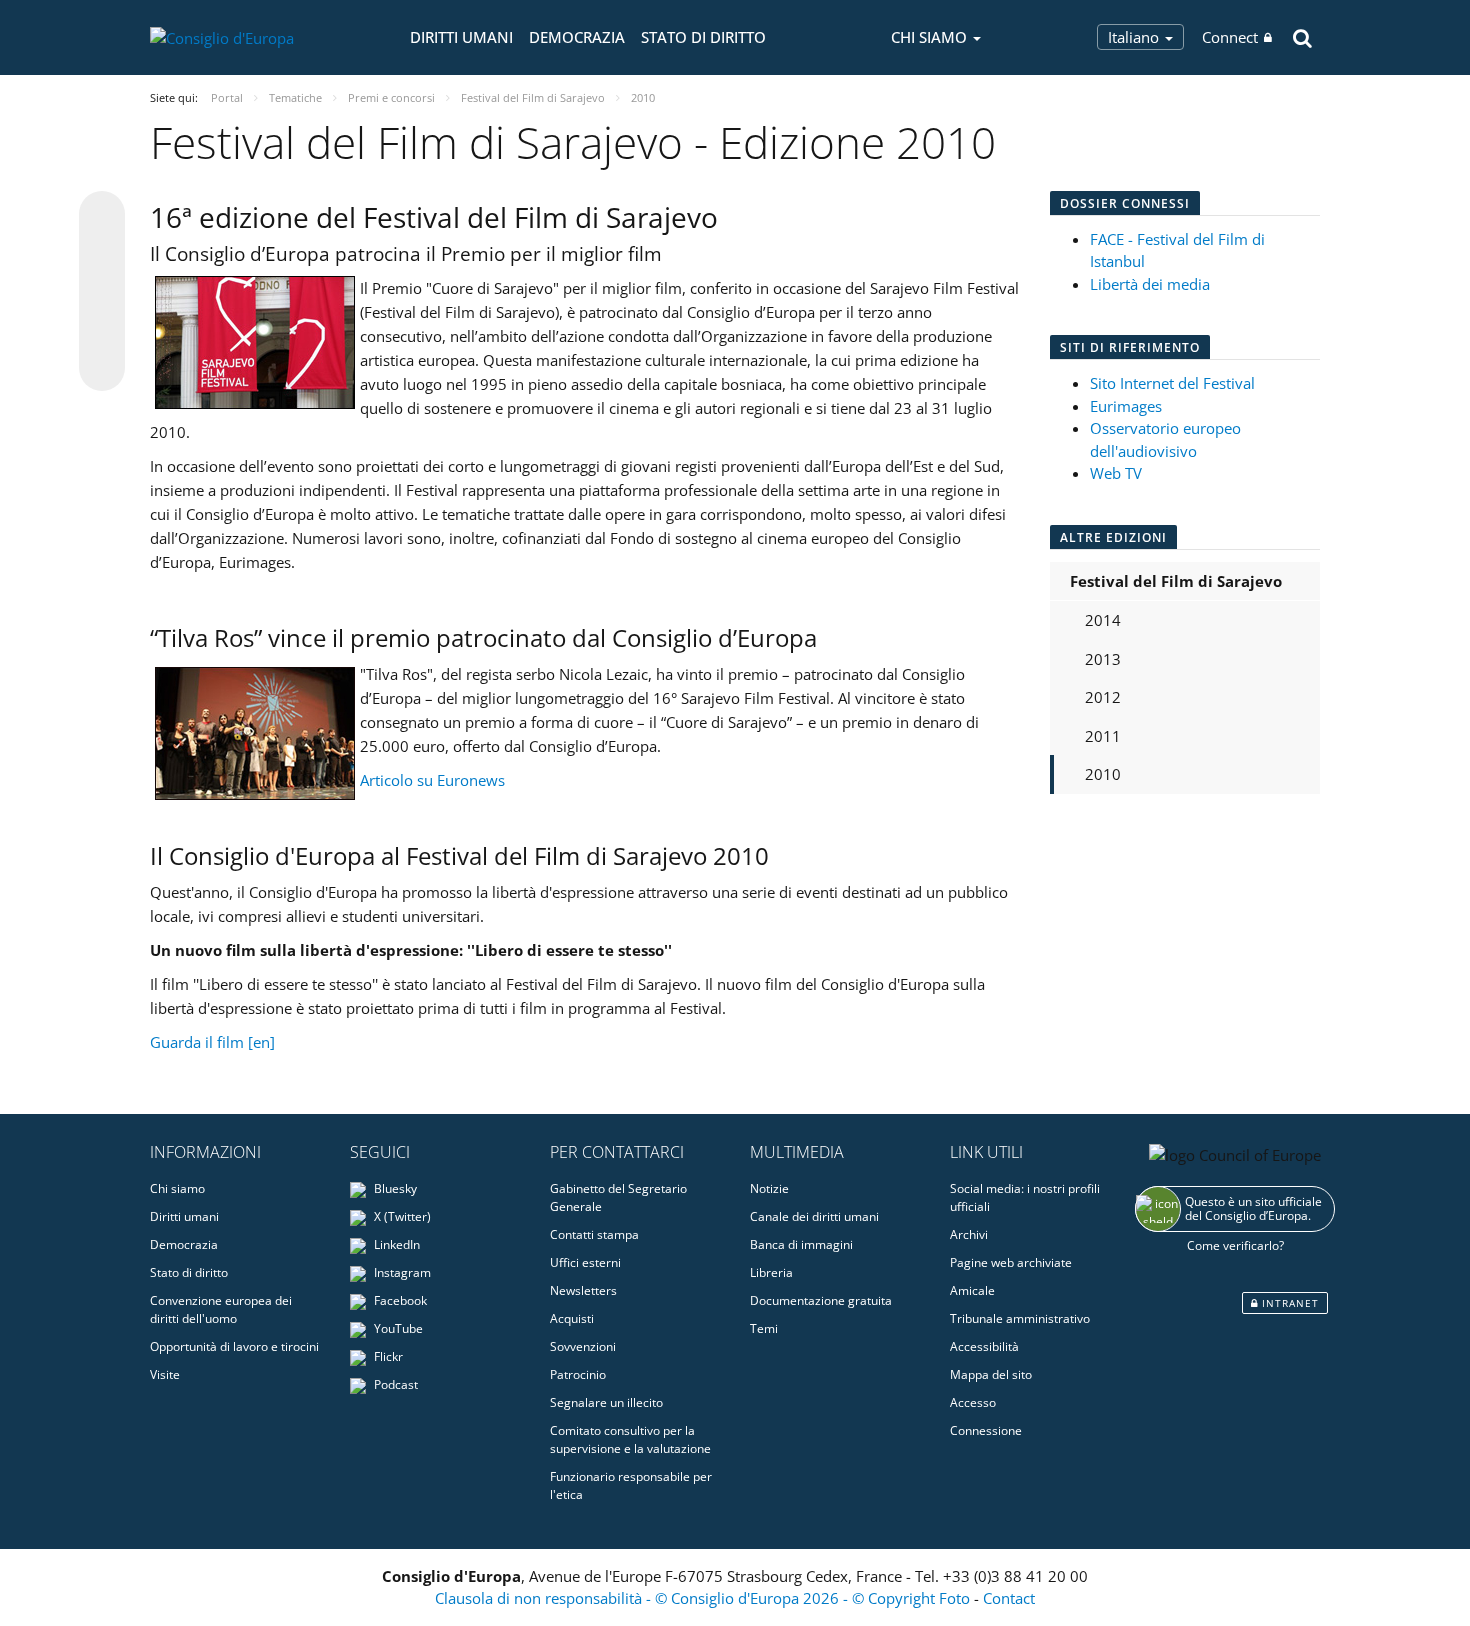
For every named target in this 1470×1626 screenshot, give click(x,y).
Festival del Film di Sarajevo (1176, 581)
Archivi (969, 1234)
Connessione (986, 1430)
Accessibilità (984, 1346)
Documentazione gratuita (821, 1300)
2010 (1103, 774)
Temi (764, 1328)
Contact (1009, 1598)
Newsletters (583, 1290)
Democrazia (577, 37)
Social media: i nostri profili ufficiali (1025, 1197)
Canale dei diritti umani (814, 1216)
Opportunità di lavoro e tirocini (234, 1346)
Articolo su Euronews (432, 780)
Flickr (387, 1356)
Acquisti (572, 1318)
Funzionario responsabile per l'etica (631, 1485)
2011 (1103, 736)
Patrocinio (578, 1374)
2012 (1103, 697)
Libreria (771, 1272)
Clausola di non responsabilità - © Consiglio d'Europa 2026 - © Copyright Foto (704, 1598)
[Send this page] (102, 368)
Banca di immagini (801, 1244)
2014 (1103, 620)
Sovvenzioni (583, 1346)
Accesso (973, 1402)
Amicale (972, 1290)
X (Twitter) (401, 1216)
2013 (1103, 659)
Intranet (1288, 1303)
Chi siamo (177, 1188)
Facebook (399, 1300)
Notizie (769, 1188)
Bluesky (394, 1188)
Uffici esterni (585, 1262)
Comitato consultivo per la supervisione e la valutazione (630, 1439)
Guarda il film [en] (212, 1042)
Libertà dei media (1150, 284)
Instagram (401, 1272)
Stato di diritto (703, 37)
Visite (165, 1374)
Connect (1230, 37)
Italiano (1135, 37)
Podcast (394, 1384)
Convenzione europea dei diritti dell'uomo (221, 1309)
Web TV (1116, 473)
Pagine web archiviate (1011, 1262)
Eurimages (1126, 406)
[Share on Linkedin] (102, 330)
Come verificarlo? (1235, 1245)
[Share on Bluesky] (102, 216)
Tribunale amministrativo (1020, 1318)
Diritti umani (461, 37)
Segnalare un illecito (606, 1402)
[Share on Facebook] (102, 292)
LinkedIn (395, 1244)
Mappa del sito (991, 1374)
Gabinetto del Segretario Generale (618, 1197)
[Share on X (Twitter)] (102, 254)
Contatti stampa (594, 1234)
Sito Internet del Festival (1172, 383)
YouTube (397, 1328)
